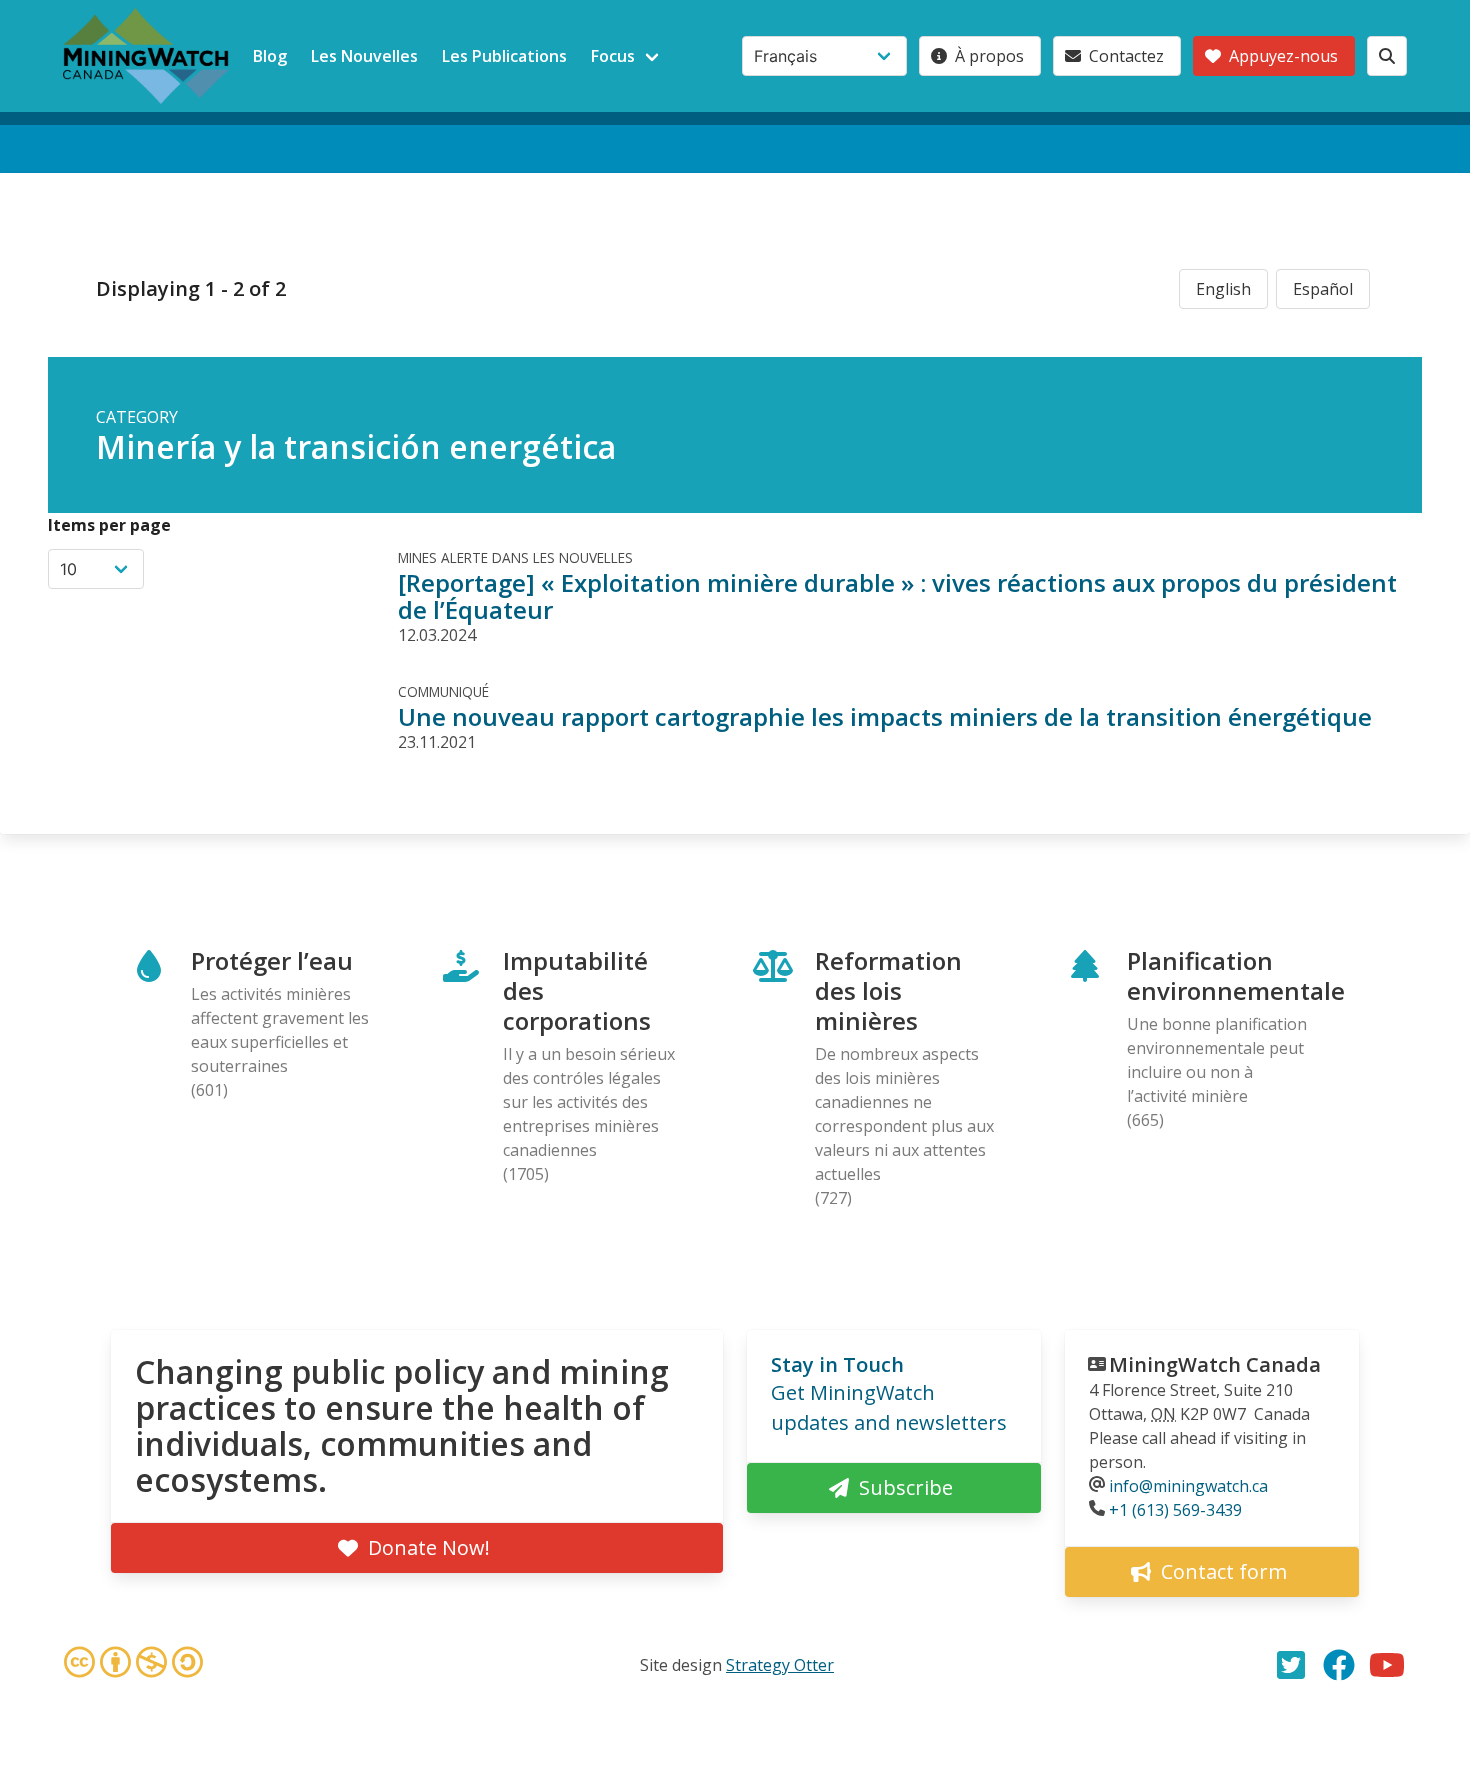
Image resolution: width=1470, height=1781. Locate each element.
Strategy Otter (780, 1665)
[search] (1387, 56)
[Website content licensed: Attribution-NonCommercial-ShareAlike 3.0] (133, 1665)
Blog (270, 56)
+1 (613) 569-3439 (1175, 1510)
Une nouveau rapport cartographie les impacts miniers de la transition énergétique (885, 716)
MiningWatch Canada (1215, 1364)
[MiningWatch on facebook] (1339, 1665)
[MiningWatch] (146, 56)
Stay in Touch (837, 1364)
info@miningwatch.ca (1188, 1486)
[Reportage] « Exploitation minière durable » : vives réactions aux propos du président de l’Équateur (897, 596)
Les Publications (504, 56)
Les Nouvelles (364, 56)
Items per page (109, 525)
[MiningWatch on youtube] (1387, 1665)
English (1223, 289)
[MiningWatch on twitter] (1291, 1665)
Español (1323, 289)
